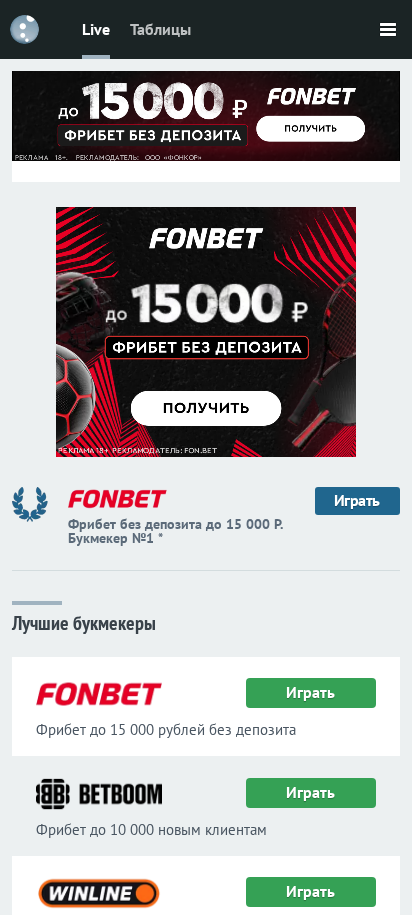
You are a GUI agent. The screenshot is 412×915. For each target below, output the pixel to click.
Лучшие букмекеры (84, 621)
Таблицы (160, 29)
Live (96, 29)
